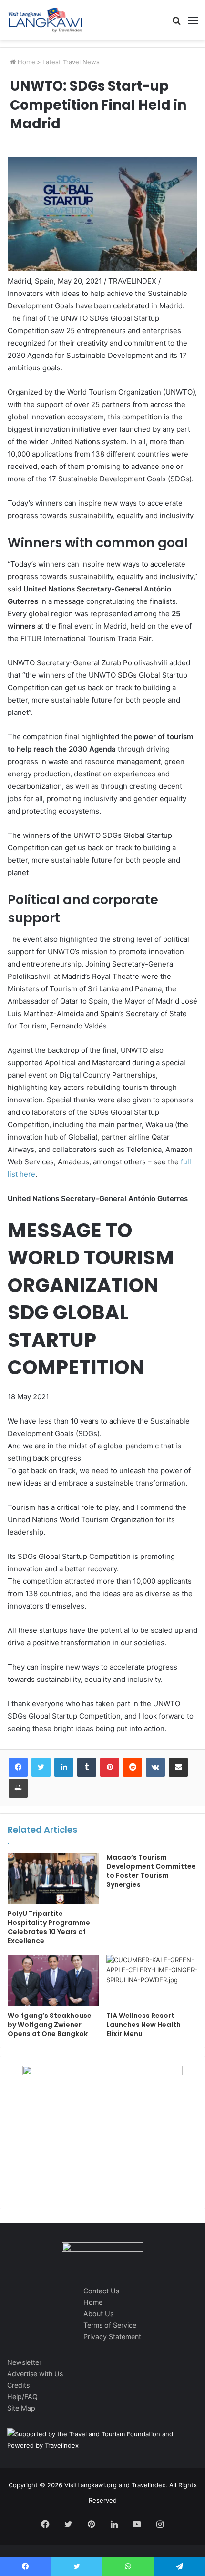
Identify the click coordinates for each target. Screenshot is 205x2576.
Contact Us (101, 2291)
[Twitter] (41, 1767)
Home (26, 62)
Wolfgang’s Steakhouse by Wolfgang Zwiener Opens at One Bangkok (50, 2025)
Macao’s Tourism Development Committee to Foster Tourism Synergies (151, 1871)
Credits (18, 2385)
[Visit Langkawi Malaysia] (45, 20)
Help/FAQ (22, 2397)
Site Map (21, 2408)
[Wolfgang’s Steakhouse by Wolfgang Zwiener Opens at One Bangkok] (53, 1981)
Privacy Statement (112, 2337)
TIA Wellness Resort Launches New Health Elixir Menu (143, 2025)
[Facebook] (18, 1767)
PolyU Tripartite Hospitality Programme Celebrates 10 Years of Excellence (49, 1927)
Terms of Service (110, 2325)
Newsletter (24, 2362)
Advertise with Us (35, 2374)
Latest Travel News (71, 62)
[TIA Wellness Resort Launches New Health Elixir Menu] (152, 1981)
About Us (98, 2314)
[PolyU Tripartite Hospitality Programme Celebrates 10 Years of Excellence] (53, 1879)
